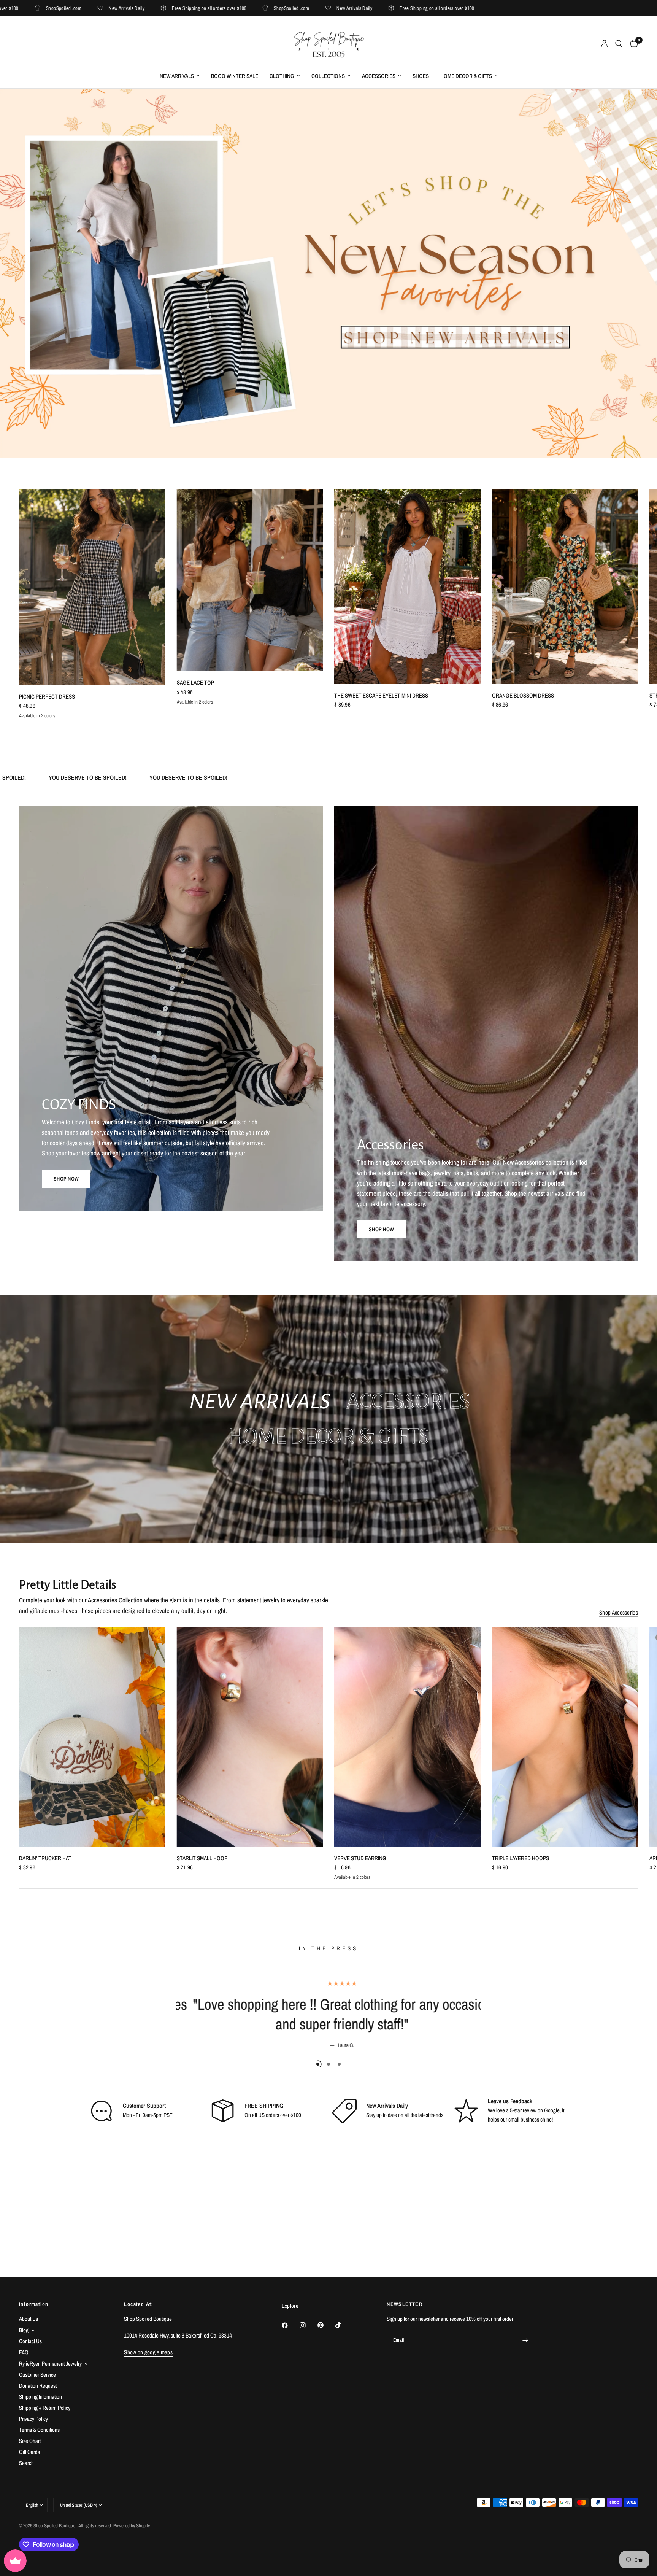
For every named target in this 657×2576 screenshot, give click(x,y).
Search (26, 2463)
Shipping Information (40, 2397)
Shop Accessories (619, 1612)
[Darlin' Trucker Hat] (92, 1737)
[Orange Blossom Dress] (565, 586)
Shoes (421, 76)
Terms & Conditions (39, 2430)
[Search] (619, 44)
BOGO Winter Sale (235, 76)
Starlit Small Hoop (202, 1858)
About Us (29, 2319)
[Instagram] (308, 2325)
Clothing (282, 76)
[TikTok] (344, 2325)
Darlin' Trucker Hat (45, 1858)
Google (552, 2110)
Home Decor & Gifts (466, 76)
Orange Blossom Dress (523, 695)
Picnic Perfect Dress (47, 697)
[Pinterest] (326, 2325)
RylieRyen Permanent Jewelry (50, 2364)
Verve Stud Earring (360, 1858)
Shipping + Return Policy (45, 2408)
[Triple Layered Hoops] (565, 1737)
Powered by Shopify (132, 2526)
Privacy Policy (33, 2419)
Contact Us (30, 2341)
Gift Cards (29, 2452)
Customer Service (37, 2375)
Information (34, 2304)
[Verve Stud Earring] (407, 1737)
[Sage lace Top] (250, 580)
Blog (24, 2330)
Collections (328, 76)
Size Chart (30, 2441)
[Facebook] (290, 2325)
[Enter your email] (525, 2340)
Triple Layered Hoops (521, 1858)
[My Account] (604, 44)
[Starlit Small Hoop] (250, 1737)
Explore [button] (290, 2306)
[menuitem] (180, 76)
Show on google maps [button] (148, 2352)
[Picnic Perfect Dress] (92, 587)
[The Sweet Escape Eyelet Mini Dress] (407, 586)
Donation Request (38, 2386)
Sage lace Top (195, 683)
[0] (632, 44)
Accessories (379, 76)
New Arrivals (177, 76)
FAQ (24, 2352)
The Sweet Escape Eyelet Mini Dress (381, 695)
